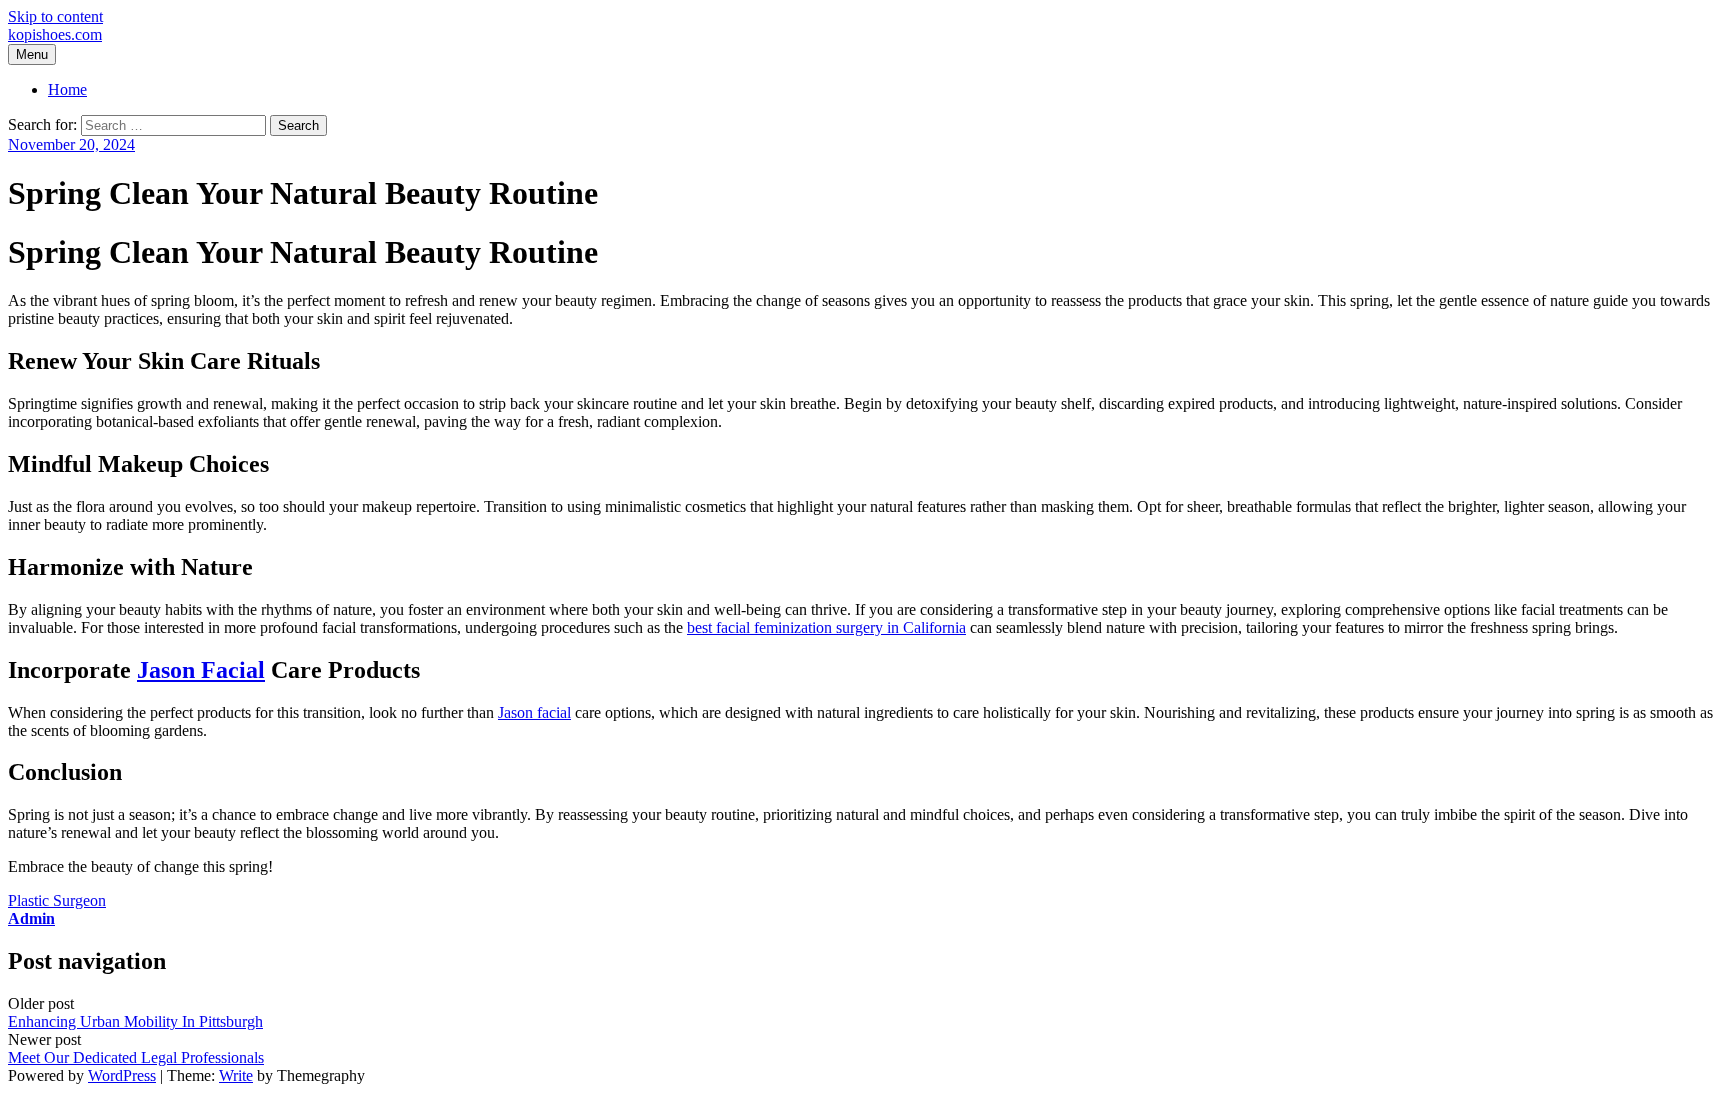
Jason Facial (201, 670)
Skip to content (55, 16)
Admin (31, 918)
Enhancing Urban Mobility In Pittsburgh (135, 1021)
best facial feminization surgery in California (826, 627)
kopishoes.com (55, 34)
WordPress (122, 1075)
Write (236, 1075)
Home (67, 89)
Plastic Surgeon (57, 900)
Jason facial (534, 712)
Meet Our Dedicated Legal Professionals (136, 1057)
